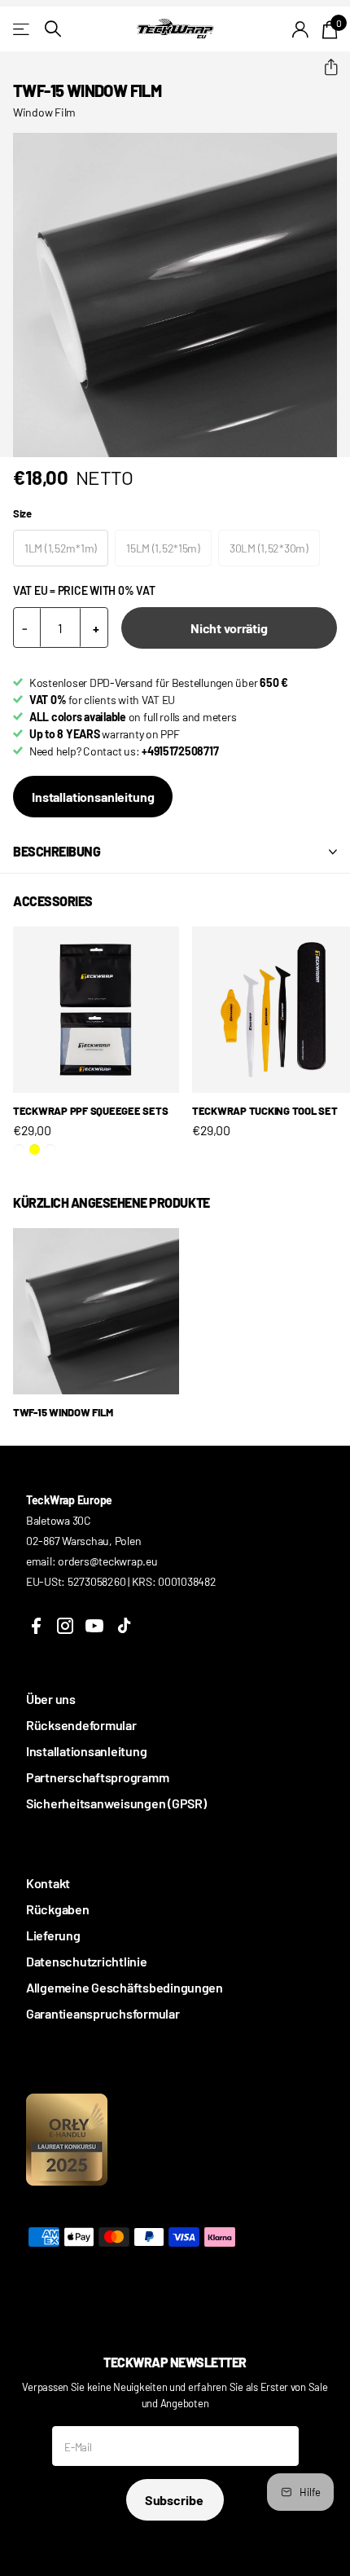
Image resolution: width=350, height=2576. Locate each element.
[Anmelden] (301, 29)
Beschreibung (57, 851)
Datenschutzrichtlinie (87, 1961)
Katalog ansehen (22, 29)
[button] (324, 68)
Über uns (51, 1699)
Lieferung (53, 1935)
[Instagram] (65, 1626)
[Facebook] (36, 1626)
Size (22, 513)
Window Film (44, 112)
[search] (53, 29)
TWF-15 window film (63, 1412)
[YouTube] (94, 1626)
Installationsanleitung (93, 797)
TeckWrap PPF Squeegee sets (90, 1111)
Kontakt (48, 1883)
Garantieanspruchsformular (103, 2013)
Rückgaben (58, 1909)
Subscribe (175, 2500)
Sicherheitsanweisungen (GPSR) (116, 1803)
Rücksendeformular (81, 1725)
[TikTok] (124, 1626)
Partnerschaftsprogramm (97, 1777)
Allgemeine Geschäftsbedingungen (125, 1987)
